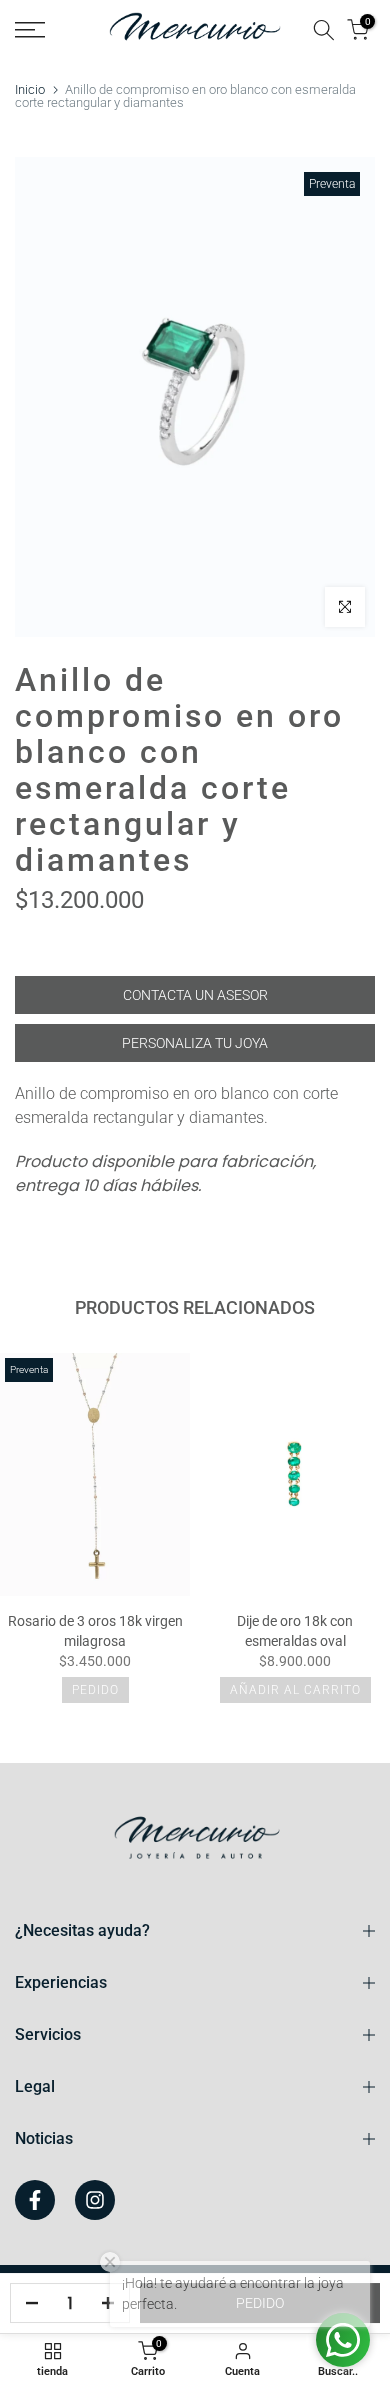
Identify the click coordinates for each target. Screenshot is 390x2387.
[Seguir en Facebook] (35, 2200)
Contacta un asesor (195, 995)
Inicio (30, 89)
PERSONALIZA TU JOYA (195, 1043)
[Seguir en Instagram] (95, 2200)
